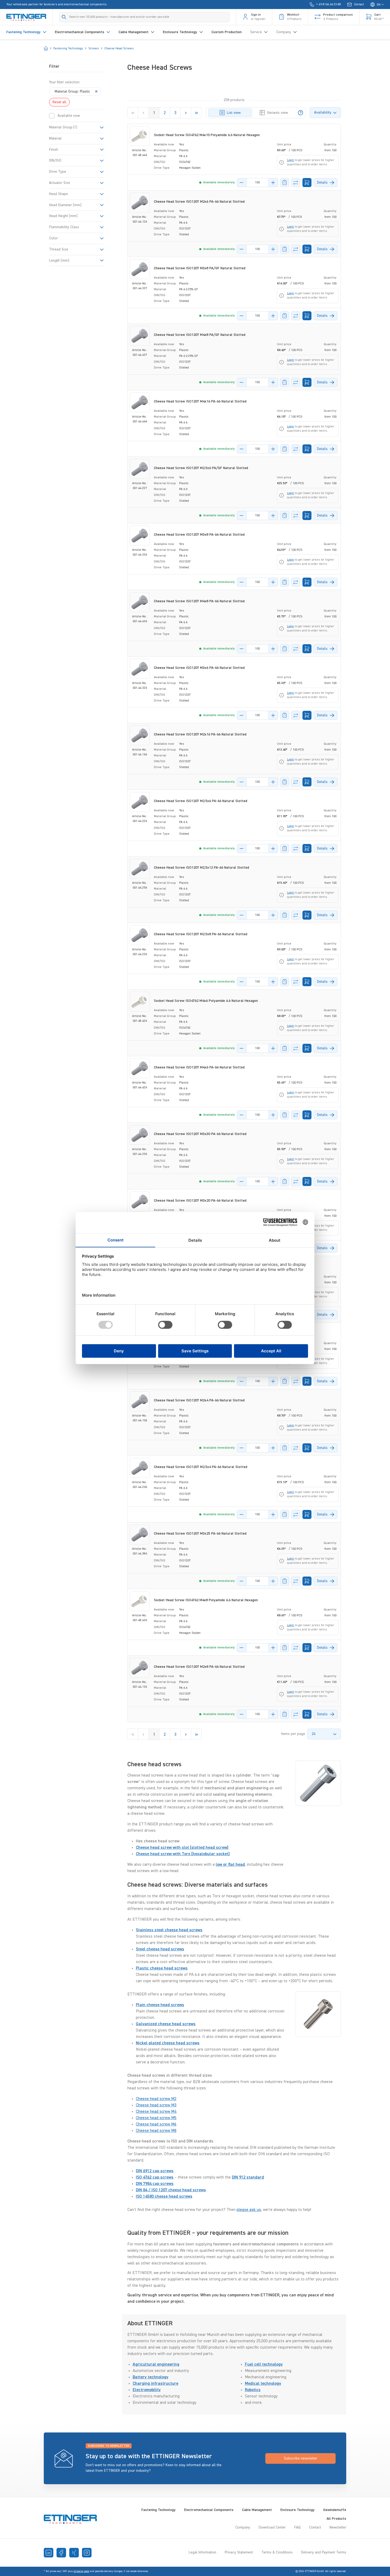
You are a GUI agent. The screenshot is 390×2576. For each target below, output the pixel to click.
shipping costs (81, 2571)
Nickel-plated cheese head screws (168, 2043)
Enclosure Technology (298, 2510)
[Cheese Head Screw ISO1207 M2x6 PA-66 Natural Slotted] (140, 203)
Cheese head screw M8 (156, 2131)
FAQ (297, 2527)
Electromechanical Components (209, 2510)
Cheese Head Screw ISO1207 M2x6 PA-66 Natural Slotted (199, 202)
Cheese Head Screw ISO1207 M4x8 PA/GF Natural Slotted (200, 335)
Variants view (277, 113)
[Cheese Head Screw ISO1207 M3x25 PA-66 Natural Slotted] (140, 1534)
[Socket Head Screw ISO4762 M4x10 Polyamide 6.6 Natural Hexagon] (140, 136)
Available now (69, 116)
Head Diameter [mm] (65, 205)
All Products (336, 2519)
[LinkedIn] (49, 2553)
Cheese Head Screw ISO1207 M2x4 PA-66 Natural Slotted (199, 1400)
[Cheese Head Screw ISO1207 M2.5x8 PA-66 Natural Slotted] (140, 935)
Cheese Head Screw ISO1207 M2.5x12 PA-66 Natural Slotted (201, 868)
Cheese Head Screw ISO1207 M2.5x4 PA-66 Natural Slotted (201, 1467)
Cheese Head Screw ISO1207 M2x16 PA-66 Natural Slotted (200, 734)
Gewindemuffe (335, 2510)
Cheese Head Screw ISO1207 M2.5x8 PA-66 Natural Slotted (201, 934)
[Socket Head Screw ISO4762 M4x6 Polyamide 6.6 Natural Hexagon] (140, 1002)
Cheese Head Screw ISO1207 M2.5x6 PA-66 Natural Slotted (201, 801)
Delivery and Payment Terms (324, 2552)
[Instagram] (87, 2553)
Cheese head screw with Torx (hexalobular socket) (183, 1854)
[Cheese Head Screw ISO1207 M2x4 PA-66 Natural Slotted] (140, 1401)
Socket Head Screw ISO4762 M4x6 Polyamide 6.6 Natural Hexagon (206, 1001)
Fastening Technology (159, 2510)
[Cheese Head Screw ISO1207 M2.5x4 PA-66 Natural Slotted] (140, 1468)
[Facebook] (61, 2553)
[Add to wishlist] (285, 183)
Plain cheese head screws (160, 2005)
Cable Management (257, 2510)
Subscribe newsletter (301, 2458)
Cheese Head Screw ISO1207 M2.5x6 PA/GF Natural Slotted (201, 468)
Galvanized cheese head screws (166, 2024)
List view (234, 113)
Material (55, 138)
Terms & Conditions (277, 2552)
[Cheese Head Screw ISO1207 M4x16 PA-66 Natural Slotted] (140, 402)
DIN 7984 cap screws (155, 2184)
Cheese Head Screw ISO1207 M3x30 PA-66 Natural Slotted (200, 1134)
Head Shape (59, 194)
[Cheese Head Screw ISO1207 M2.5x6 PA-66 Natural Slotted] (140, 802)
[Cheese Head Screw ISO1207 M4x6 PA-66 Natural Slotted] (140, 1068)
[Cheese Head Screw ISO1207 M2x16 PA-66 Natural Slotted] (140, 735)
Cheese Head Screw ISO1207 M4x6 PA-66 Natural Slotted (199, 1067)
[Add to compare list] (296, 183)
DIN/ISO (55, 161)
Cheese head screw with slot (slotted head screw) (182, 1848)
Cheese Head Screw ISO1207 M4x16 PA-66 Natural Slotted (200, 401)
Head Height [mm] (63, 216)
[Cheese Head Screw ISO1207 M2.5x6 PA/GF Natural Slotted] (140, 469)
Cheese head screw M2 (156, 2099)
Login (291, 160)
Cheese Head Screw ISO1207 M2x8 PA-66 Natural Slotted (199, 1667)
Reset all (59, 102)
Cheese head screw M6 (156, 2124)
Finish (54, 150)
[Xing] (74, 2553)
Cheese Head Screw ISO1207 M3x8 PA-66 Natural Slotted (199, 535)
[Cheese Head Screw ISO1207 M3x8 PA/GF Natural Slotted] (140, 269)
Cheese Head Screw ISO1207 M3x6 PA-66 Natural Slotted (199, 668)
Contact (315, 2527)
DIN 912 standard (248, 2177)
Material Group (63, 127)
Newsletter (338, 2527)
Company (243, 2527)
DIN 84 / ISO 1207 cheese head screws (171, 2190)
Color (53, 238)
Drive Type (58, 172)
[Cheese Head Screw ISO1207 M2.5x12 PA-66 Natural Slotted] (140, 869)
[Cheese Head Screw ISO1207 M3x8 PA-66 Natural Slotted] (140, 536)
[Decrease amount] (242, 183)
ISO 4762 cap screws (155, 2177)
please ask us (249, 2210)
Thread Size (59, 249)
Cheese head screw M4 (156, 2112)
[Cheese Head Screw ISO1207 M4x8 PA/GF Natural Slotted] (140, 336)
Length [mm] (59, 261)
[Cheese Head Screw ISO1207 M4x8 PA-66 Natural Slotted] (140, 602)
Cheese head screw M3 (156, 2105)
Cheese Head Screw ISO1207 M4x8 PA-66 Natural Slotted (199, 601)
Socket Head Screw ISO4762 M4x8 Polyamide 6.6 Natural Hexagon (206, 1600)
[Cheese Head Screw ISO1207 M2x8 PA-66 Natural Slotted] (140, 1668)
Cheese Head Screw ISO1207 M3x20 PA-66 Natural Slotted (200, 1201)
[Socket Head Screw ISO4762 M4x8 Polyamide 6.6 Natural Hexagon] (140, 1601)
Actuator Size (60, 183)
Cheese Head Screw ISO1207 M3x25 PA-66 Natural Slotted (200, 1534)
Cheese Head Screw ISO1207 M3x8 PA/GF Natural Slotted (200, 268)
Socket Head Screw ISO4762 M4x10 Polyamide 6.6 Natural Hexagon (207, 135)
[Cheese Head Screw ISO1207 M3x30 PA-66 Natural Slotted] (140, 1135)
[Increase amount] (273, 183)
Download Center (272, 2527)
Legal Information (202, 2552)
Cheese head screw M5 (156, 2118)
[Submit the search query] (64, 17)
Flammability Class (64, 227)
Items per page (293, 1734)
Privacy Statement (239, 2552)
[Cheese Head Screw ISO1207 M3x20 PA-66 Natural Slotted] (140, 1202)
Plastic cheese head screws (162, 1968)
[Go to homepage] (26, 17)
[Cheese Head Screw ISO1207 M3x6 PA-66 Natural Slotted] (140, 669)
